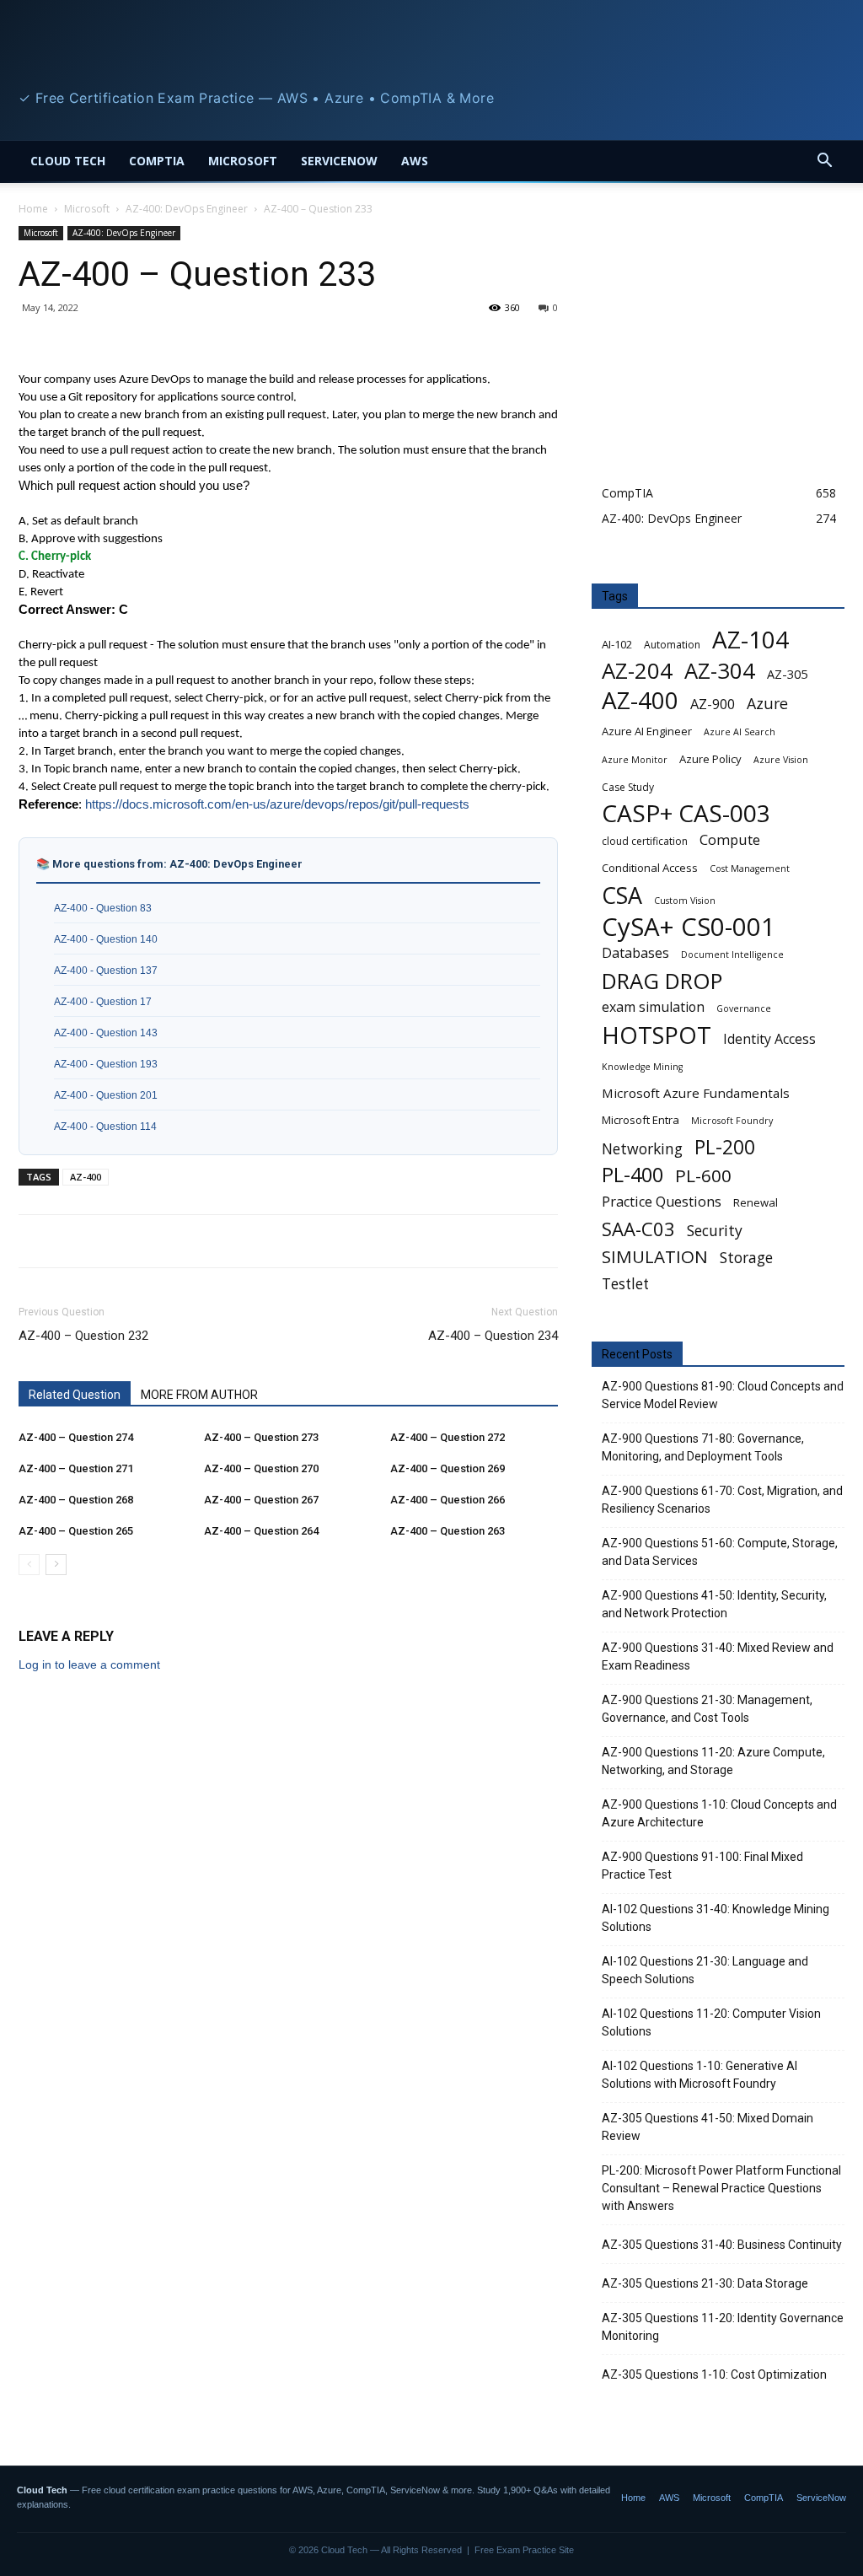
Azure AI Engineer (647, 731)
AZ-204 (637, 671)
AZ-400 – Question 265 (76, 1531)
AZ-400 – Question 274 (76, 1437)
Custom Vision (685, 901)
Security (715, 1231)
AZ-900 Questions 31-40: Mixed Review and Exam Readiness (718, 1656)
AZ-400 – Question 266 (448, 1500)
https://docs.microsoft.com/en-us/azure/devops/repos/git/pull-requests (277, 804)
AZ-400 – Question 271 (76, 1468)
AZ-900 (713, 705)
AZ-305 (787, 674)
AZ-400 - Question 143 (106, 1033)
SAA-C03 (638, 1229)
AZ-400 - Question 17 (103, 1001)
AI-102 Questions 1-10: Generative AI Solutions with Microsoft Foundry (700, 2075)
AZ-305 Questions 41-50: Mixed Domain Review (708, 2127)
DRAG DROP (662, 981)
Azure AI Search (740, 732)
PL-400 (633, 1175)
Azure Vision (781, 760)
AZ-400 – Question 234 (493, 1336)
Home (33, 209)
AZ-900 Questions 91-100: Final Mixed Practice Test (702, 1866)
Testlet (625, 1284)
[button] (824, 162)
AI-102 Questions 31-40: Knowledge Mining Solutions (716, 1918)
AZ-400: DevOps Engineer (187, 209)
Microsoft (243, 161)
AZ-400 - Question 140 (106, 939)
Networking (642, 1149)
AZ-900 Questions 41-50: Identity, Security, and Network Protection (714, 1604)
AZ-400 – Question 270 (261, 1468)
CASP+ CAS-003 (686, 813)
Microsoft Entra (641, 1120)
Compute (730, 839)
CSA (622, 895)
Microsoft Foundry (732, 1121)
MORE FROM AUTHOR (199, 1395)
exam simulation (653, 1007)
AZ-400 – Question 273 (261, 1437)
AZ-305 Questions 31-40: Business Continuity (722, 2245)
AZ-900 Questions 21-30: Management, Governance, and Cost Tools (707, 1709)
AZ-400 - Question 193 (106, 1064)
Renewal (756, 1202)
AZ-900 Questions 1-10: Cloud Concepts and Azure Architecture (719, 1813)
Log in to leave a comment (89, 1664)
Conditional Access (650, 868)
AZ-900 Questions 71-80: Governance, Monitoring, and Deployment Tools (703, 1447)
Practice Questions (662, 1202)
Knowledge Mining (642, 1067)
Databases (635, 953)
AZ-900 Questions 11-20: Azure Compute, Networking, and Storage (713, 1761)
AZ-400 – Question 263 (448, 1531)
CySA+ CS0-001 (689, 927)
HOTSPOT (657, 1035)
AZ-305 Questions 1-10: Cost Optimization (714, 2374)
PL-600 (703, 1176)
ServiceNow (339, 161)
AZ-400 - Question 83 (103, 908)
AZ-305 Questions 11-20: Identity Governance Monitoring (723, 2327)
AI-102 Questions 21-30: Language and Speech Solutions (705, 1970)
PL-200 (725, 1147)
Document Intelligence (732, 955)
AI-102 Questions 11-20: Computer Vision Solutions (711, 2022)
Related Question (75, 1395)
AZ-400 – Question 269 (448, 1468)
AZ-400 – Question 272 (448, 1437)
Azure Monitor (635, 760)
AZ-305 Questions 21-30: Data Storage (705, 2283)
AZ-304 (720, 671)
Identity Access (769, 1039)
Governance (744, 1008)
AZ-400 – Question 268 (76, 1500)
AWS (415, 161)
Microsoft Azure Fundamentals (696, 1093)
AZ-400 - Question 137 (106, 970)
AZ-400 (86, 1177)
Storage (746, 1258)
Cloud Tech (68, 161)
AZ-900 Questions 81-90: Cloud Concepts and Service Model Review (723, 1395)
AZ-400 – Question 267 (261, 1500)
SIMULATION (655, 1257)
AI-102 (617, 644)
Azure (767, 704)
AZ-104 (750, 640)
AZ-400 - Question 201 (106, 1095)
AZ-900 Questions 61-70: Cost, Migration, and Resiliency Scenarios (722, 1500)
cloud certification (645, 841)
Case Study (628, 787)
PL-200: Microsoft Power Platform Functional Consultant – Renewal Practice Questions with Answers (721, 2188)
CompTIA (157, 161)
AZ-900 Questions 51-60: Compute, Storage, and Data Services (720, 1552)
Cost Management (750, 869)
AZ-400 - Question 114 (105, 1126)
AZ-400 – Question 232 (83, 1336)
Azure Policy (710, 759)
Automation (672, 645)
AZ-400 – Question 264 (261, 1531)
